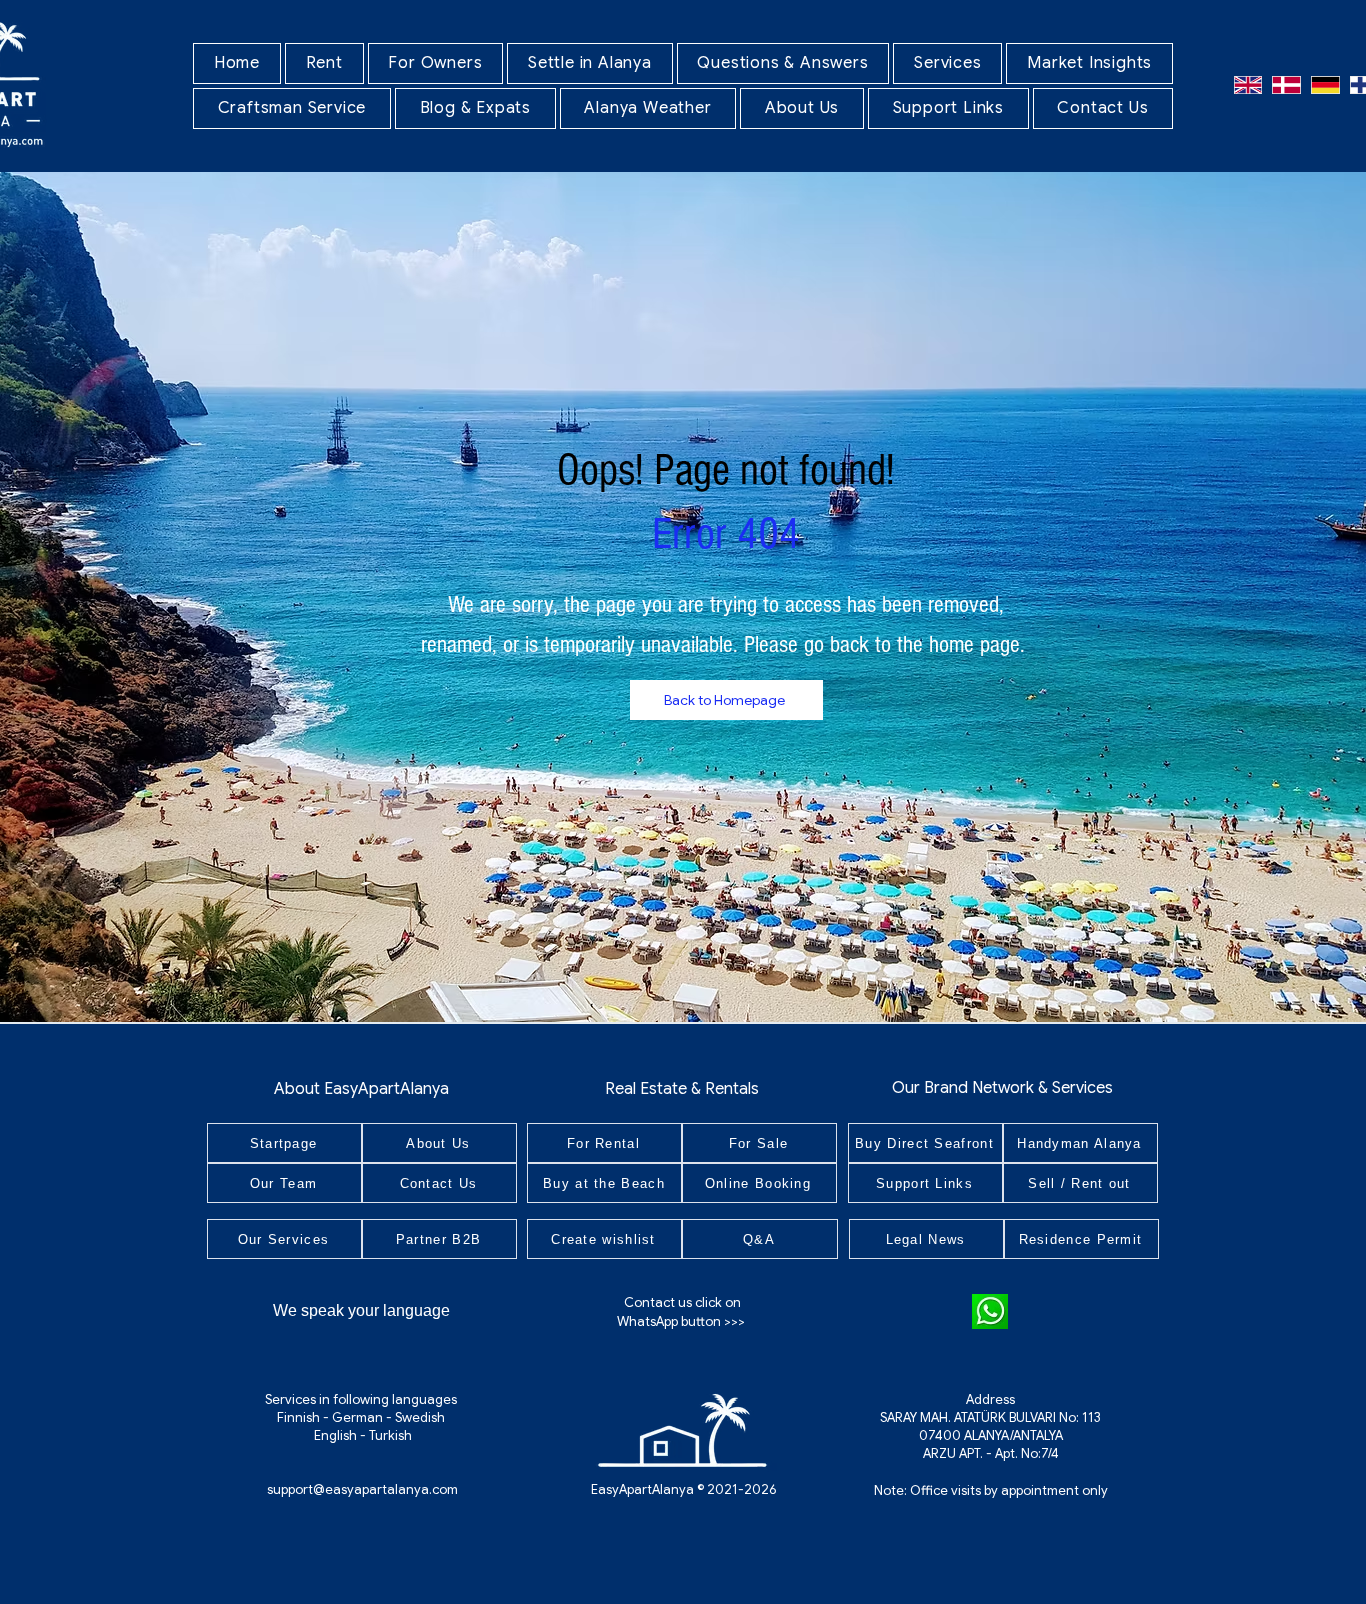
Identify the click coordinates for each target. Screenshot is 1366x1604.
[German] (1325, 84)
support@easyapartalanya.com (362, 1489)
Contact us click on (682, 1302)
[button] (324, 63)
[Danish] (1286, 84)
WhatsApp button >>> (682, 1321)
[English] (1248, 84)
